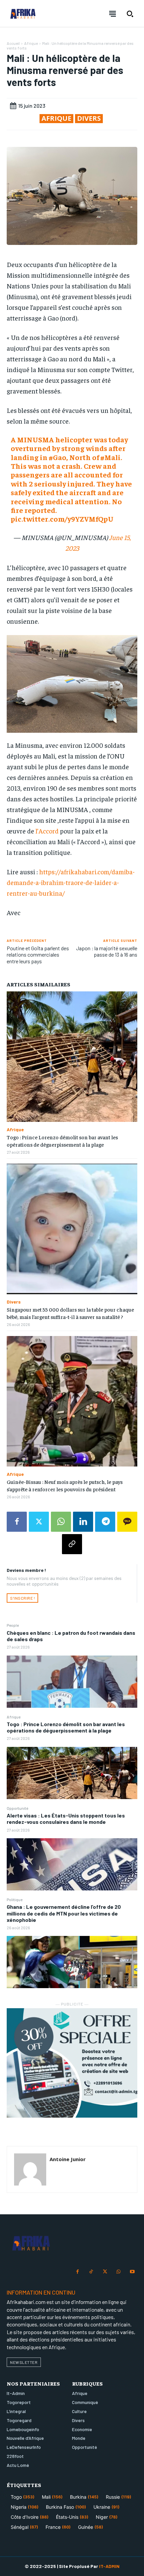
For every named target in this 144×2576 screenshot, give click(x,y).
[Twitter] (39, 1522)
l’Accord (48, 831)
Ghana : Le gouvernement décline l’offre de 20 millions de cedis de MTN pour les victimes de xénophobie (64, 1913)
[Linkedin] (83, 1522)
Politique (15, 1899)
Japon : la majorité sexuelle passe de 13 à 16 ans (107, 951)
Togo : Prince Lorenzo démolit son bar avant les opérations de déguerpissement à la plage (66, 1727)
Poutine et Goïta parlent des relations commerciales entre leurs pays (38, 954)
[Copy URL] (72, 1544)
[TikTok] (91, 2272)
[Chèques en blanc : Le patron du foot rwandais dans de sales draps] (72, 1682)
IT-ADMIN (109, 2566)
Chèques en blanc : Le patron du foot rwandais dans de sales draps (71, 1636)
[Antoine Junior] (30, 2169)
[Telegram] (105, 1522)
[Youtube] (132, 2272)
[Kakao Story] (127, 1522)
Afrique (14, 1717)
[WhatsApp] (61, 1522)
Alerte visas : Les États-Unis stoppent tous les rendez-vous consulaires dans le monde (66, 1818)
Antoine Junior (68, 2159)
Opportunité (17, 1808)
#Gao (58, 457)
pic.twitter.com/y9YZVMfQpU (62, 519)
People (13, 1625)
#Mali (111, 457)
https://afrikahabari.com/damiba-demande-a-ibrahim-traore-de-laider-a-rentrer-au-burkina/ (71, 882)
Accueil (13, 43)
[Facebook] (17, 1522)
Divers (89, 118)
